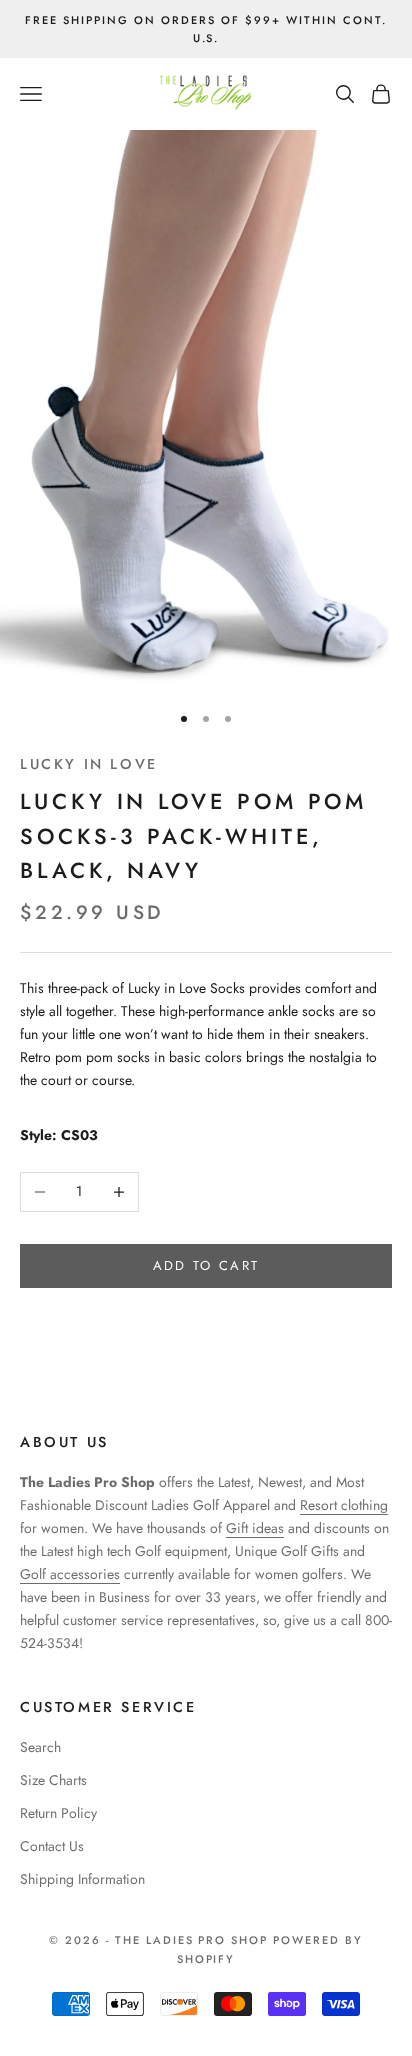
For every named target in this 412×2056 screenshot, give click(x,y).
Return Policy (58, 1813)
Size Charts (53, 1780)
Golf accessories (70, 1574)
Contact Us (52, 1846)
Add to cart (206, 1265)
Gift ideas (255, 1528)
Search (40, 1747)
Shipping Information (82, 1879)
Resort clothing (344, 1505)
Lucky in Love (89, 764)
